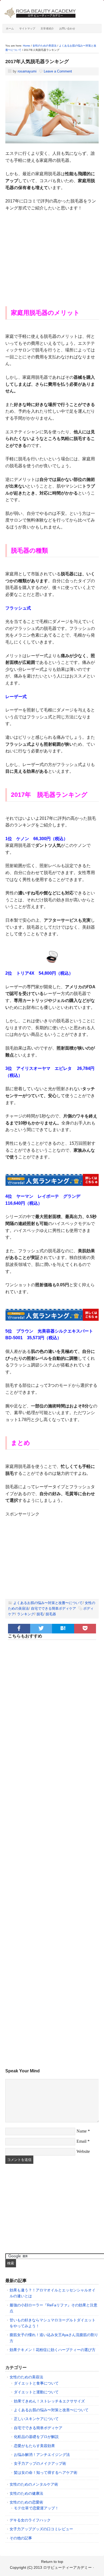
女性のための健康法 (26, 2493)
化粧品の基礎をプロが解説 (36, 2437)
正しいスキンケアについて (36, 2419)
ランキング (26, 1614)
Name (82, 2131)
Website (83, 2151)
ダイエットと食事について (36, 2383)
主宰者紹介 (47, 28)
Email (81, 2141)
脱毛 (40, 1614)
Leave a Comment (58, 71)
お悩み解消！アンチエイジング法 (42, 2455)
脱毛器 (51, 1614)
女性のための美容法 (26, 2377)
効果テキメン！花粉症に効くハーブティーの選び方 (53, 2350)
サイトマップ (27, 28)
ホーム (10, 28)
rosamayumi (27, 71)
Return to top (52, 2562)
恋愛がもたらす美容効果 (34, 2446)
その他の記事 (21, 2538)
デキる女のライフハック (30, 2520)
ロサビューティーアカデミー (67, 2567)
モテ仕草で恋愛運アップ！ (36, 2508)
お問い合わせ (67, 28)
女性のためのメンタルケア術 (34, 2484)
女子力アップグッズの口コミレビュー (41, 2529)
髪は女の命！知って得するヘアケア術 (46, 2472)
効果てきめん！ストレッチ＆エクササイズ (49, 2401)
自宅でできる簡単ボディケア (53, 1608)
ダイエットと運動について (36, 2392)
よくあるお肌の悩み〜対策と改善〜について (48, 1603)
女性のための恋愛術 (26, 2502)
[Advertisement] (52, 255)
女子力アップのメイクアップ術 (40, 2463)
